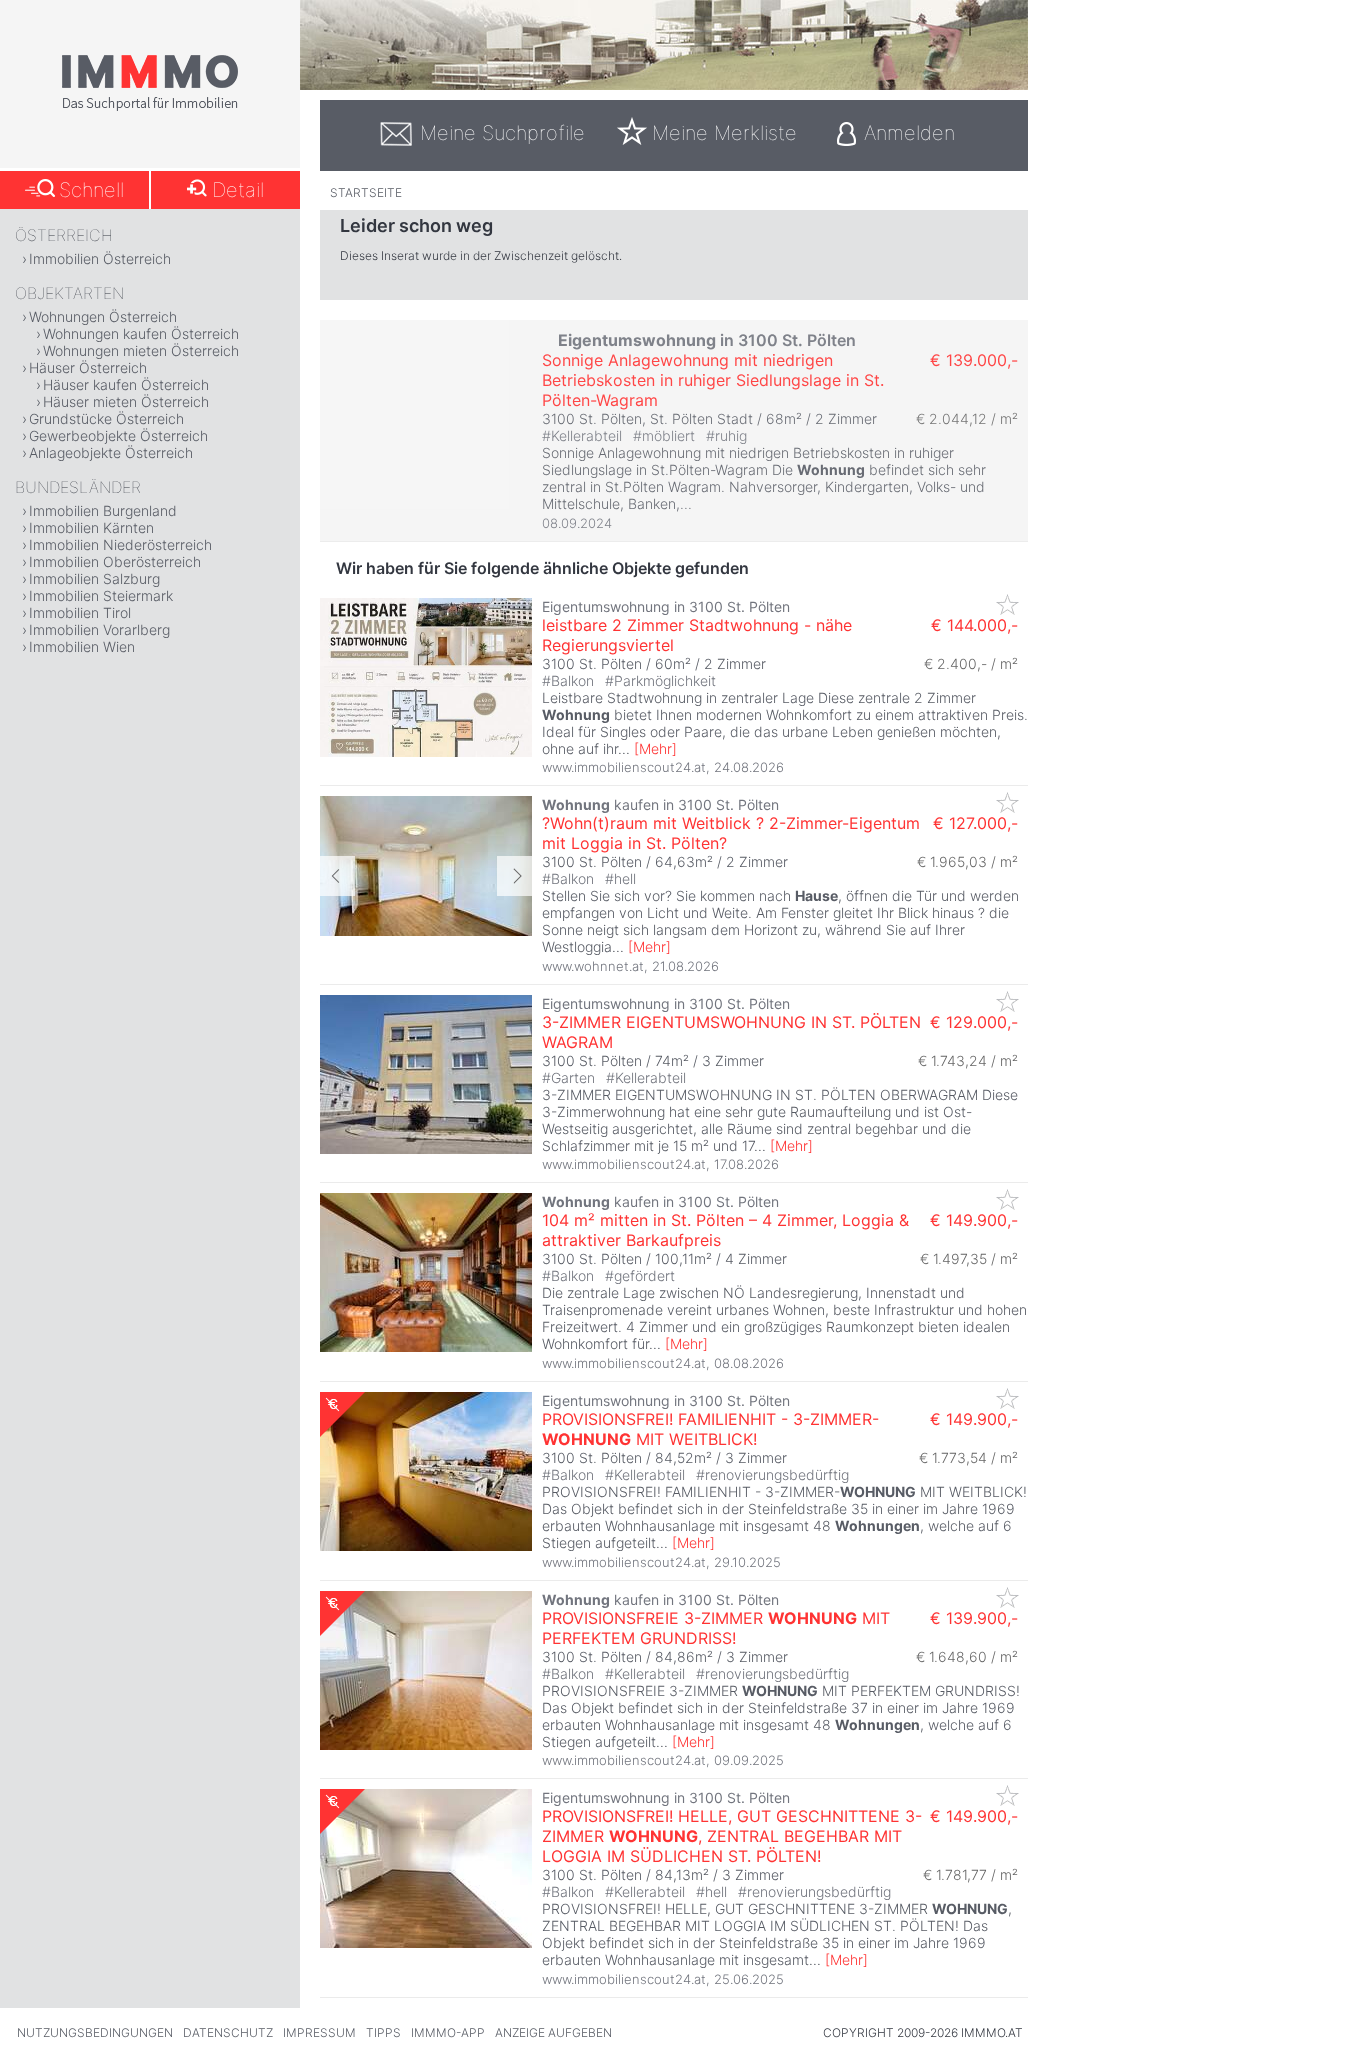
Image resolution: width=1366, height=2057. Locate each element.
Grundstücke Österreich (106, 418)
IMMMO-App (448, 2032)
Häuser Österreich (88, 367)
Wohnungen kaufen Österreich (141, 333)
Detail (238, 190)
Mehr (655, 748)
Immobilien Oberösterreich (115, 561)
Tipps (383, 2032)
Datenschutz (228, 2032)
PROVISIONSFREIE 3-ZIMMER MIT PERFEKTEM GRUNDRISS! (716, 1628)
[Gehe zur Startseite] (150, 107)
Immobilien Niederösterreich (120, 544)
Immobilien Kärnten (91, 527)
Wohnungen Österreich (103, 316)
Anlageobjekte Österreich (111, 452)
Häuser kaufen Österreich (126, 384)
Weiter (514, 876)
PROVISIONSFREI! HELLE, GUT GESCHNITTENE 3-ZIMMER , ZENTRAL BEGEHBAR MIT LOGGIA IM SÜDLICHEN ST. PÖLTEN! (732, 1836)
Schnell (91, 190)
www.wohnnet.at (593, 966)
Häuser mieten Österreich (126, 401)
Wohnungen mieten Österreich (141, 350)
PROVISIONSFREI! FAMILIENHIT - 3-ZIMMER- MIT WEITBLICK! (710, 1429)
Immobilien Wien (82, 646)
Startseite (366, 192)
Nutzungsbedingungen (95, 2032)
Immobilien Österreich (100, 258)
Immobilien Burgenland (103, 510)
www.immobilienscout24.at (624, 767)
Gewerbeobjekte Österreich (118, 435)
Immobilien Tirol (80, 612)
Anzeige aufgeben (553, 2032)
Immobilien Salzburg (94, 578)
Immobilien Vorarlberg (99, 629)
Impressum (319, 2032)
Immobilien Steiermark (101, 595)
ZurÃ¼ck (337, 876)
